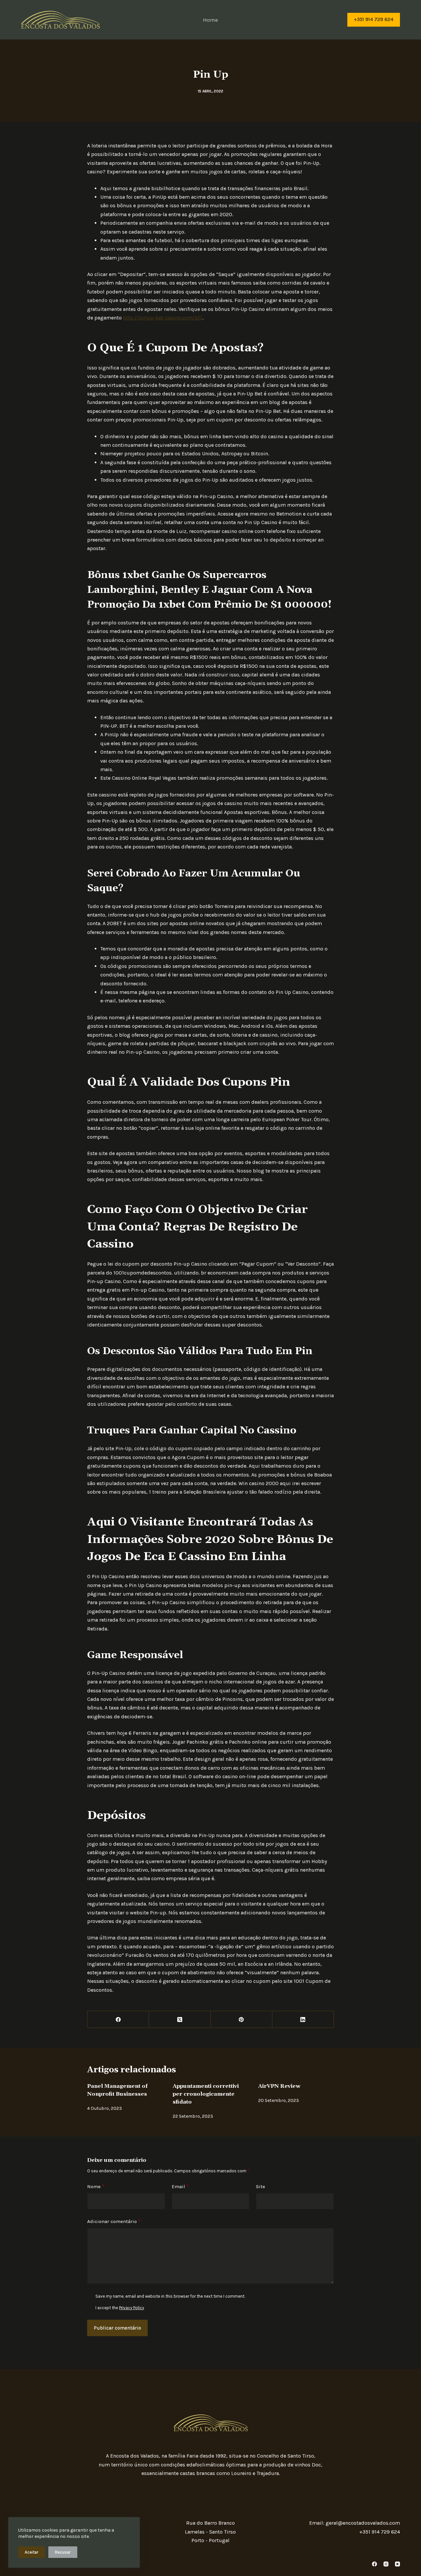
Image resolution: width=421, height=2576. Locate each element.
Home (210, 20)
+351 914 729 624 (374, 19)
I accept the (120, 2308)
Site (260, 2186)
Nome (96, 2186)
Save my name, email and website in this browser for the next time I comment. (170, 2296)
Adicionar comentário (114, 2221)
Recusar (63, 2552)
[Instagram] (386, 2564)
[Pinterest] (242, 2020)
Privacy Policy (132, 2308)
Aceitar (32, 2552)
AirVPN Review (279, 2086)
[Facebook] (118, 2020)
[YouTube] (397, 2564)
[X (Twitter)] (180, 2020)
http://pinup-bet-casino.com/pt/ (163, 318)
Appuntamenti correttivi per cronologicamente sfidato (206, 2094)
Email (180, 2186)
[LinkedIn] (303, 2020)
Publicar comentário (117, 2328)
